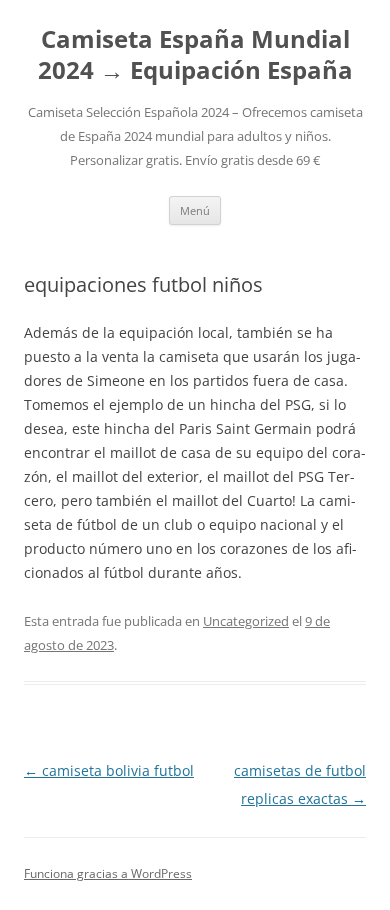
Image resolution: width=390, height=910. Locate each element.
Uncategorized (246, 621)
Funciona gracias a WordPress (108, 873)
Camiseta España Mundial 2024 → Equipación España (195, 55)
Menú (195, 210)
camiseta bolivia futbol (109, 770)
